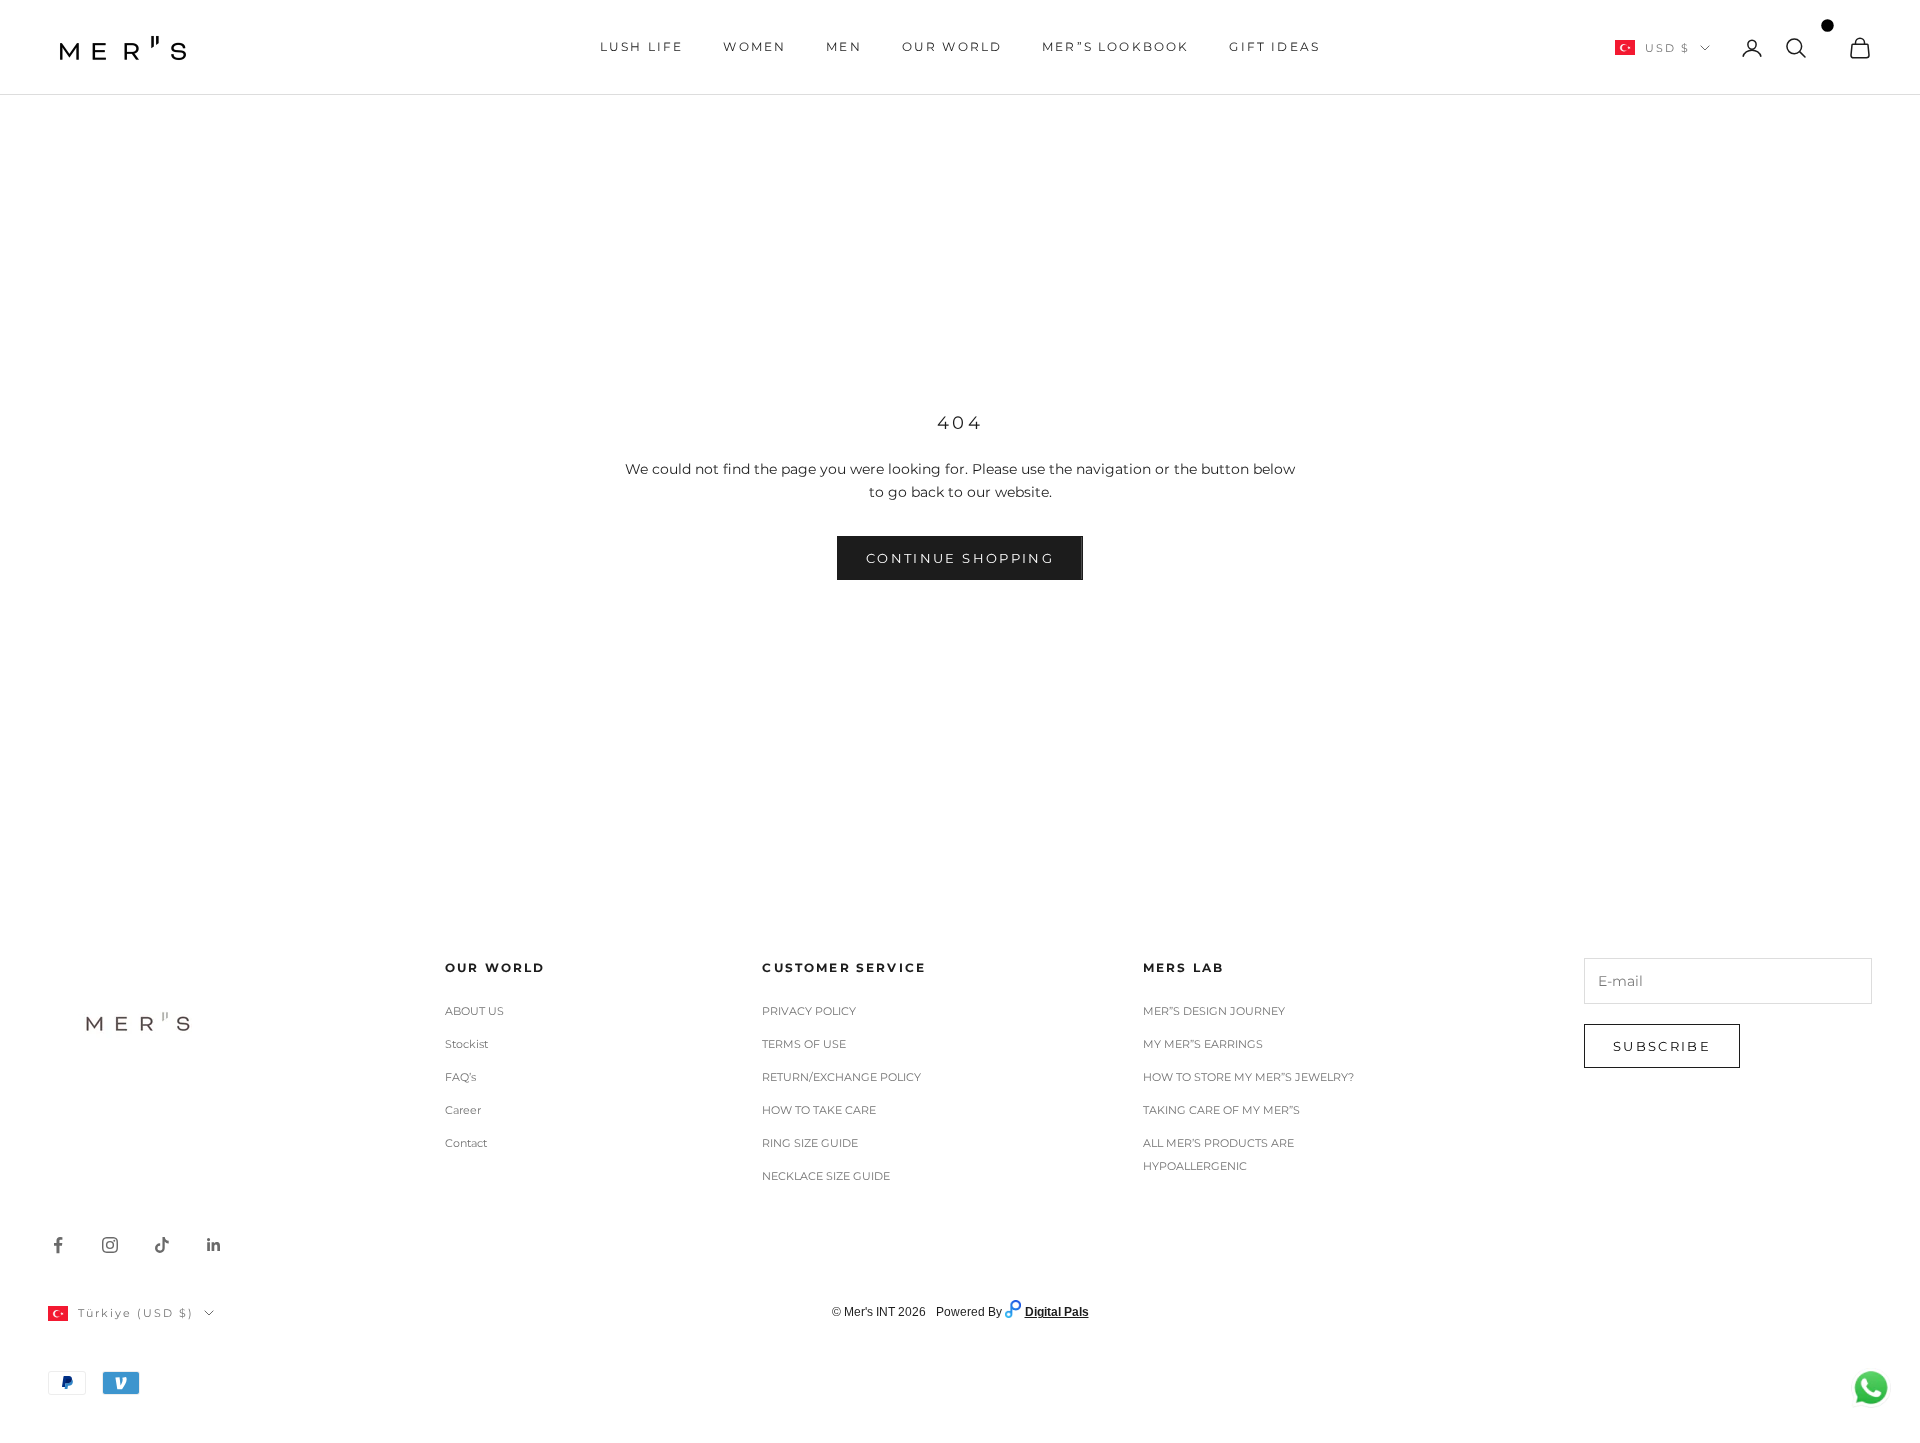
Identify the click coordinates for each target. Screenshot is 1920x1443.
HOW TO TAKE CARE (819, 1110)
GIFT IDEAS (1274, 46)
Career (463, 1110)
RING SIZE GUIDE (810, 1143)
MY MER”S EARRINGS (1203, 1044)
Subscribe (1662, 1046)
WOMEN (754, 46)
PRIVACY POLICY (809, 1011)
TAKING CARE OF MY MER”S (1221, 1110)
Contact (466, 1143)
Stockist (466, 1044)
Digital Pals (1057, 1312)
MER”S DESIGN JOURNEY (1214, 1011)
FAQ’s (460, 1077)
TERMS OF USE (804, 1044)
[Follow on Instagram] (110, 1245)
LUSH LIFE (641, 46)
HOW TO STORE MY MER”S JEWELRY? (1248, 1077)
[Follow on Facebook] (58, 1245)
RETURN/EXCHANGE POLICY (841, 1077)
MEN (843, 46)
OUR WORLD (952, 46)
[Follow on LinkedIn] (214, 1245)
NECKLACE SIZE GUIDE (826, 1176)
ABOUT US (474, 1011)
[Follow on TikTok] (162, 1245)
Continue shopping (960, 558)
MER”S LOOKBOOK (1115, 46)
